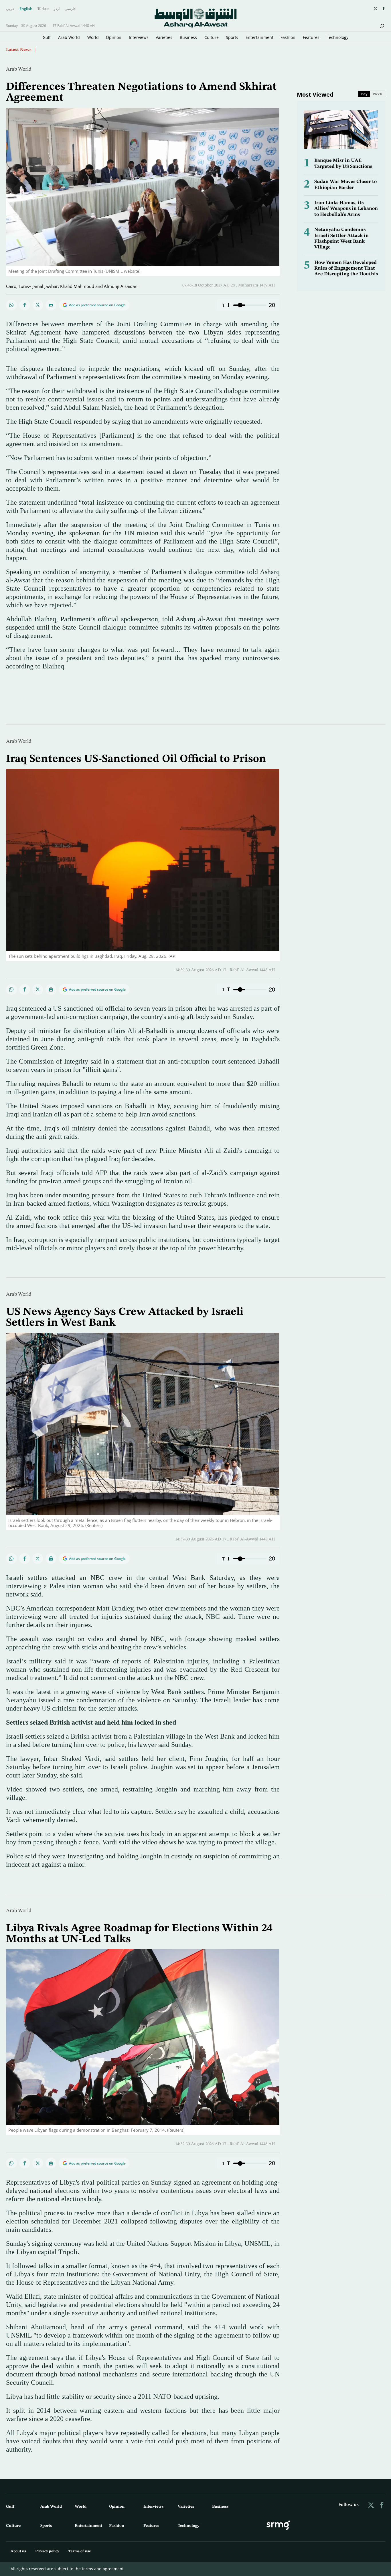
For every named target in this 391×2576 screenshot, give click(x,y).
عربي (10, 9)
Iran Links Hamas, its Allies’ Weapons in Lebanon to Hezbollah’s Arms (346, 209)
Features (311, 37)
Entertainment (259, 37)
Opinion (114, 37)
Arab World (69, 37)
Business (188, 37)
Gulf (47, 37)
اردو (57, 9)
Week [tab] (378, 94)
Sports (232, 37)
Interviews (139, 37)
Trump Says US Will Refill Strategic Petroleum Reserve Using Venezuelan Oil (114, 49)
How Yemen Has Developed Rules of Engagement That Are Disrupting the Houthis (346, 268)
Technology (338, 37)
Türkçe (43, 9)
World (93, 37)
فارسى (70, 9)
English (26, 9)
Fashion (288, 37)
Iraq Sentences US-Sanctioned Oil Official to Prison (136, 759)
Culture (212, 37)
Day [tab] (364, 94)
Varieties (164, 37)
